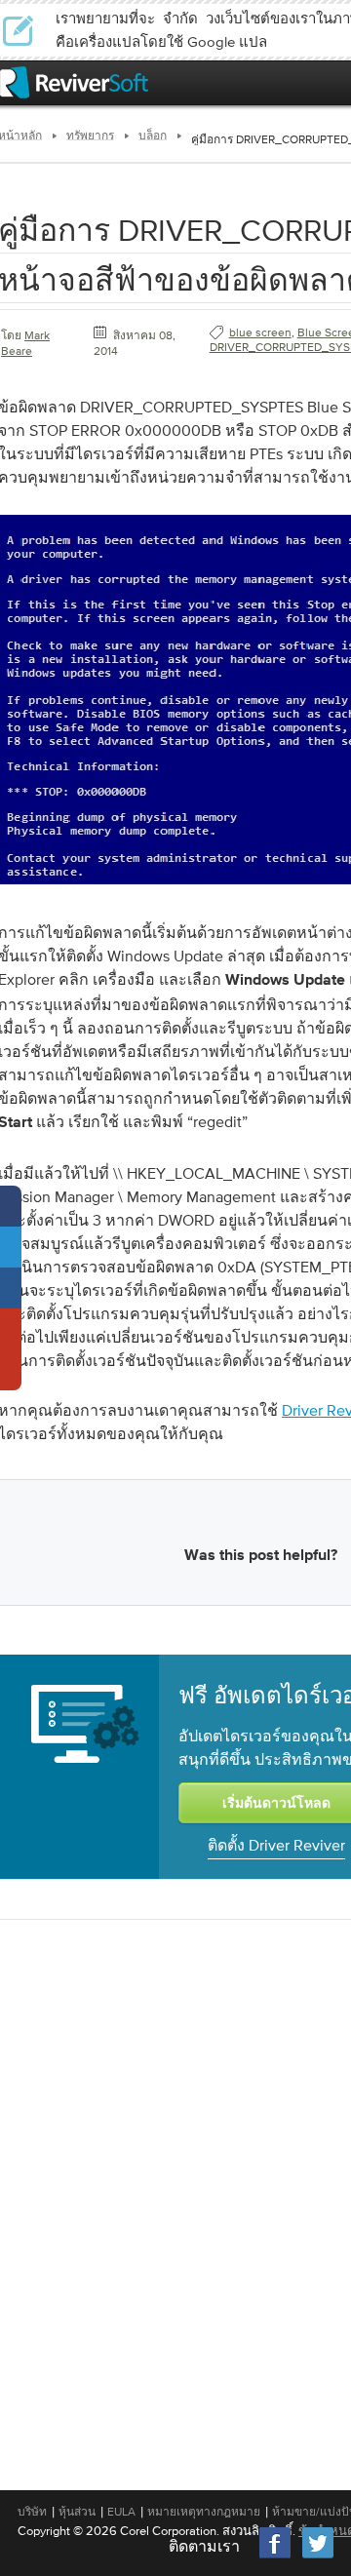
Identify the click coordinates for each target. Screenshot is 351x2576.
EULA (121, 2512)
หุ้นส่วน (77, 2512)
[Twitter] (318, 2556)
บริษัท (32, 2512)
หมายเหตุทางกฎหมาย (204, 2512)
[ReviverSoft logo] (74, 82)
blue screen (260, 332)
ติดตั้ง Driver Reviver (276, 1845)
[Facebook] (276, 2556)
